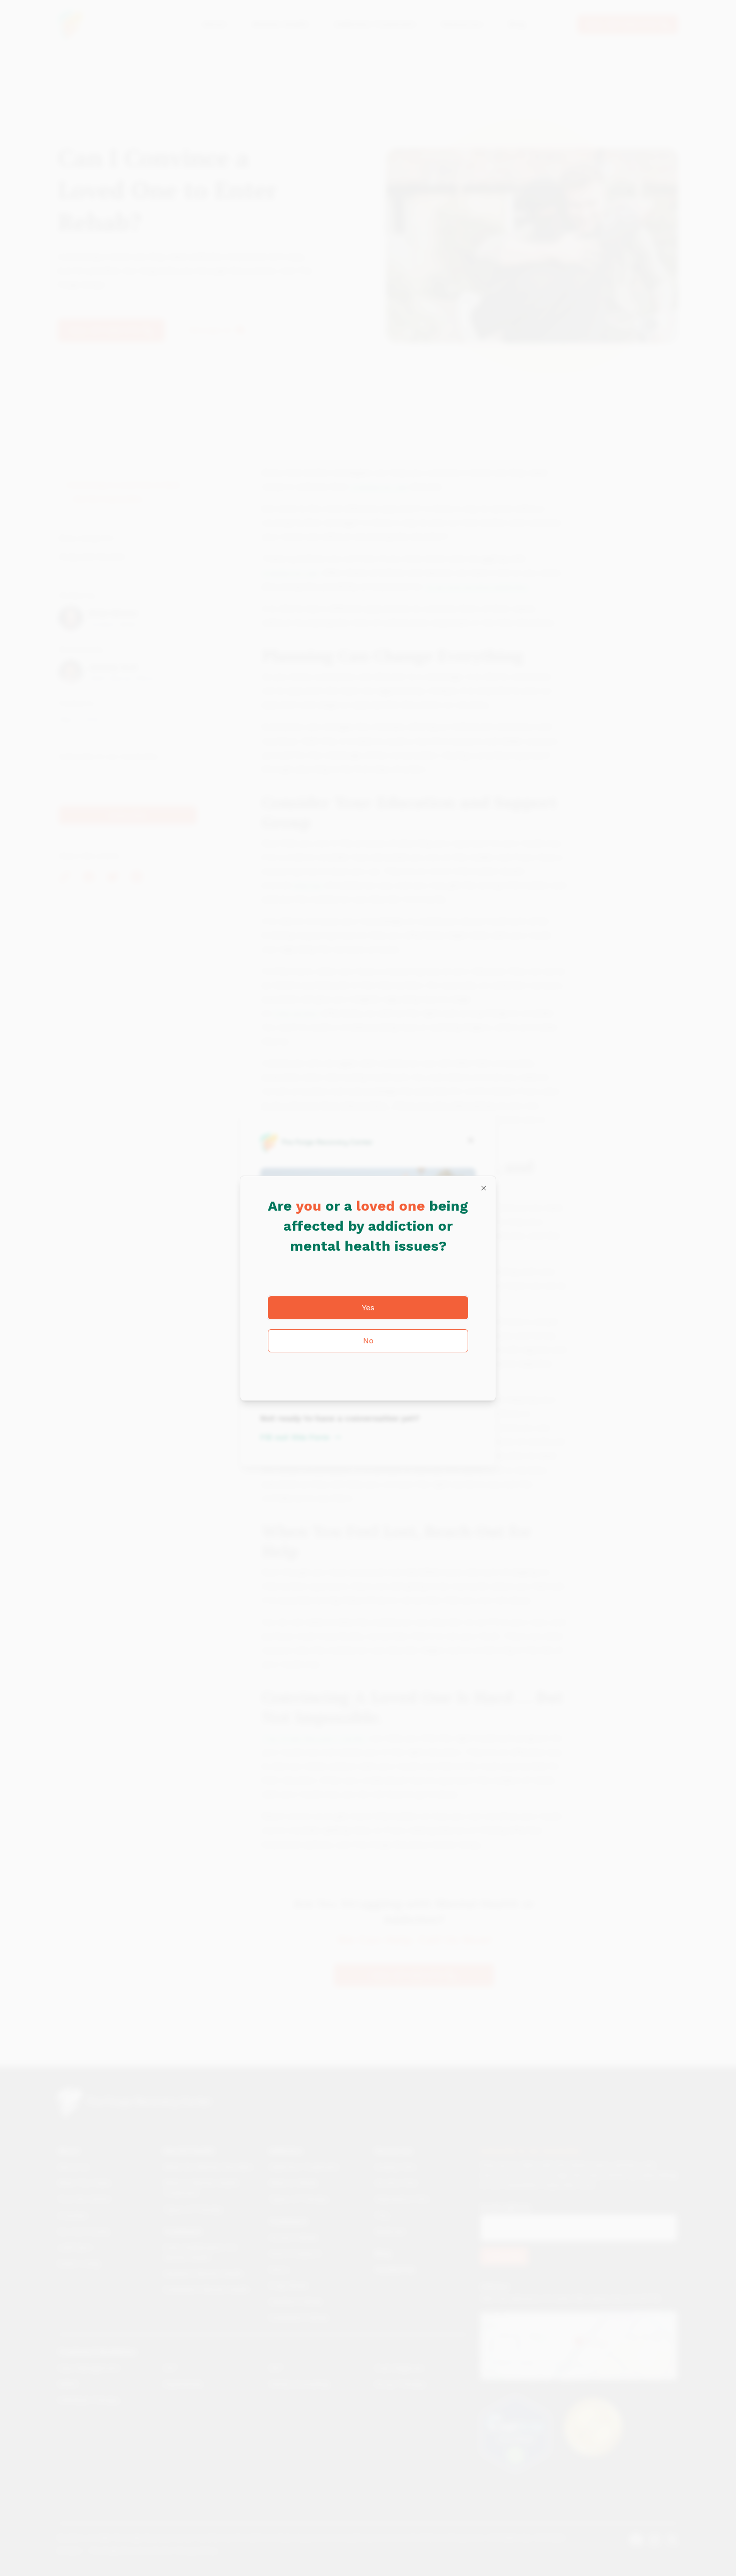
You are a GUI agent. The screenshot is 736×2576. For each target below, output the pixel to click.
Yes (368, 1308)
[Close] (484, 1188)
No (368, 1341)
